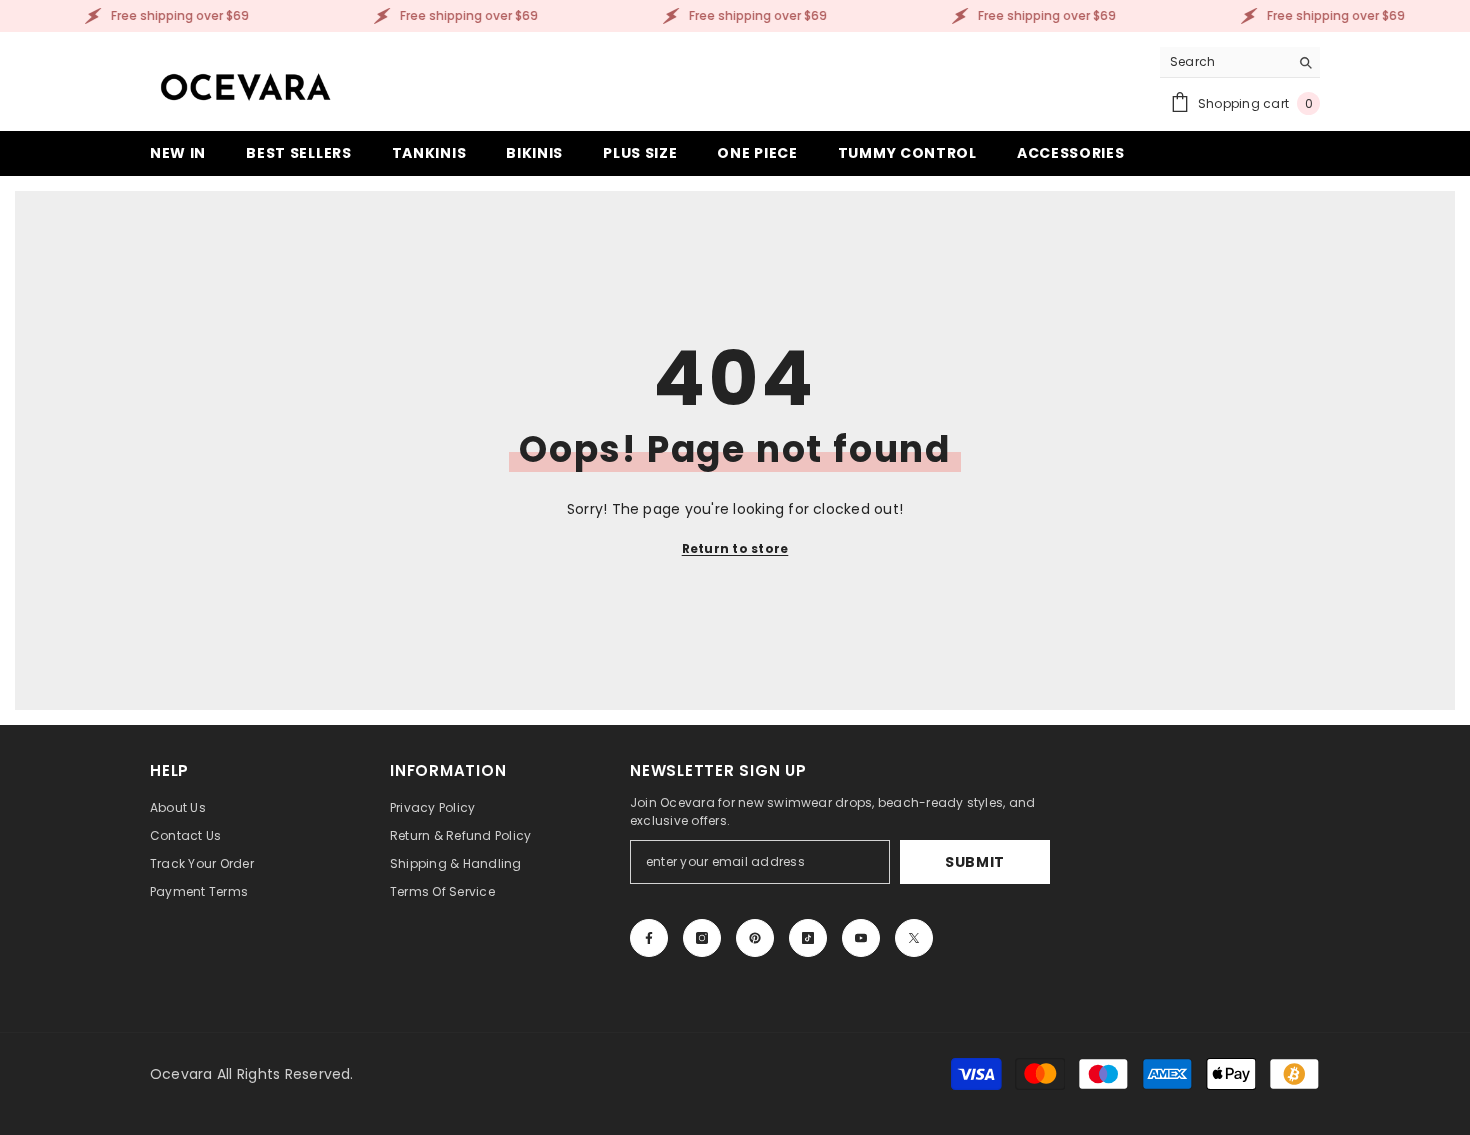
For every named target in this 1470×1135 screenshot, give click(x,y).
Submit (975, 862)
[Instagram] (702, 938)
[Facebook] (649, 938)
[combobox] (1224, 62)
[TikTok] (808, 938)
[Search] (1240, 62)
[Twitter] (914, 938)
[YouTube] (861, 938)
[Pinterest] (755, 938)
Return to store (735, 548)
